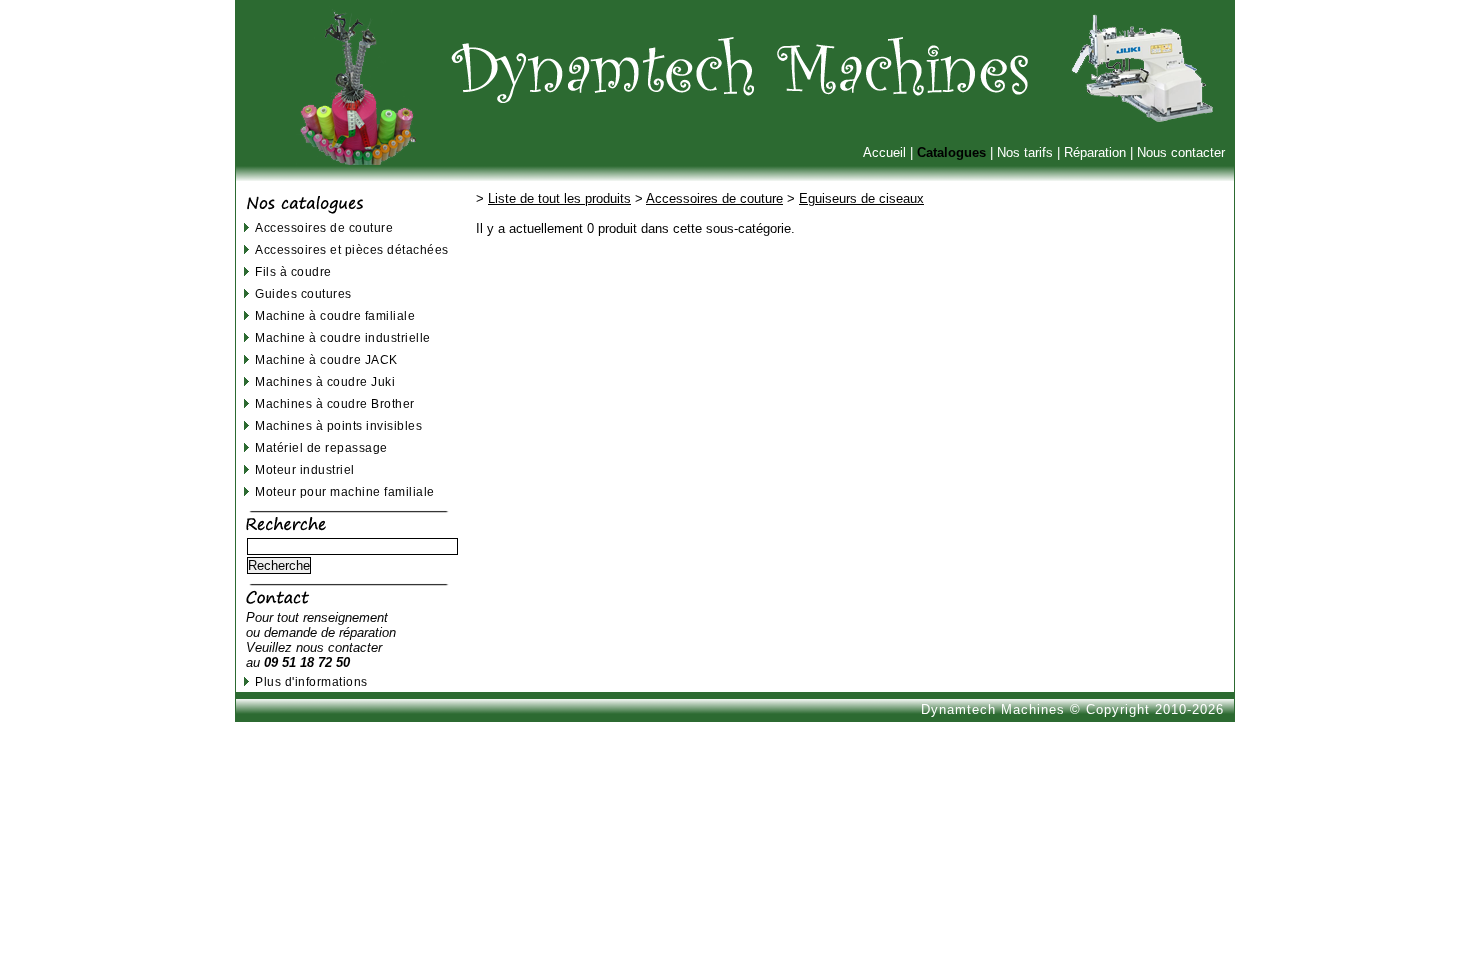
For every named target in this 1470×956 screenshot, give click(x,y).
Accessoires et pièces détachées (352, 249)
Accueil (884, 152)
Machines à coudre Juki (325, 381)
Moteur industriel (305, 469)
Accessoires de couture (324, 227)
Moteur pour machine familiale (345, 491)
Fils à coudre (293, 271)
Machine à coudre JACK (326, 359)
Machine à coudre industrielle (343, 337)
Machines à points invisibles (338, 425)
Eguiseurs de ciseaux (861, 198)
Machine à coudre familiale (335, 315)
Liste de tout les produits (559, 198)
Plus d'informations (311, 681)
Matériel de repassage (321, 447)
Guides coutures (303, 293)
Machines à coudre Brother (335, 403)
